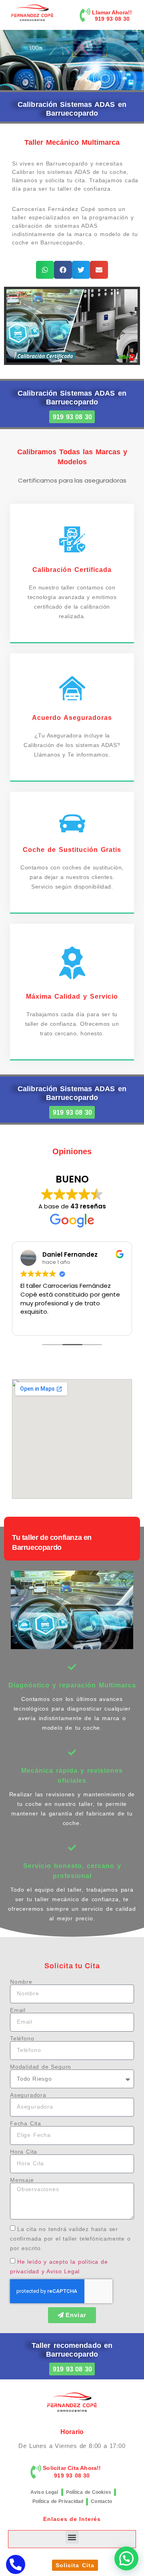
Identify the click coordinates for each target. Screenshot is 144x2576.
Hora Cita (24, 2152)
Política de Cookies (89, 2492)
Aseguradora (28, 2095)
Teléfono (22, 2038)
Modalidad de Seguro (41, 2067)
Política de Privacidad (58, 2501)
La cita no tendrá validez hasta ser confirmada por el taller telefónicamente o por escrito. (70, 2239)
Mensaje (22, 2180)
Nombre (21, 1982)
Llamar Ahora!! (112, 12)
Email (18, 2010)
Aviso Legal (44, 2492)
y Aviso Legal (61, 2271)
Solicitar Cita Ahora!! (72, 2468)
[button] (45, 270)
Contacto (101, 2501)
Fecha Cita (26, 2123)
